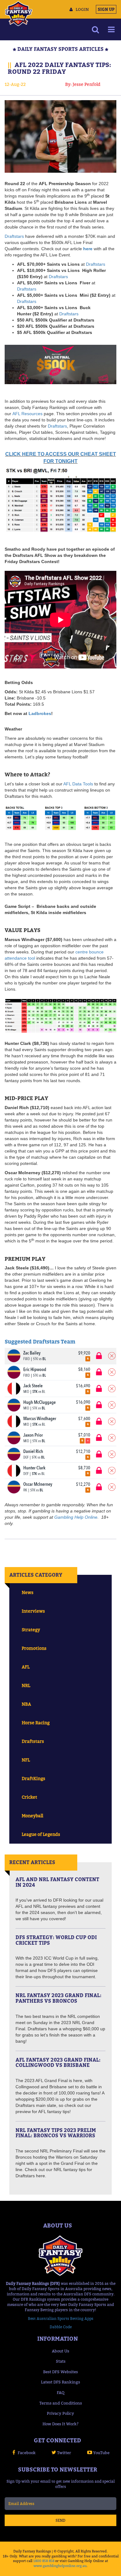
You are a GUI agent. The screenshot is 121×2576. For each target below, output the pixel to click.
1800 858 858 (44, 2561)
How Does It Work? (60, 2424)
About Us (60, 2351)
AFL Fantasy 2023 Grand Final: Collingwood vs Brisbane (58, 2063)
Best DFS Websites (60, 2372)
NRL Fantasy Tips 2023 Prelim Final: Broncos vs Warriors (56, 2133)
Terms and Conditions (61, 2403)
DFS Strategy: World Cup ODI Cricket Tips (56, 1940)
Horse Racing (36, 1723)
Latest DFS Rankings (60, 2382)
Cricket (29, 1797)
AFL (26, 1667)
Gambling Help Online (76, 1517)
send (60, 2520)
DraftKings (34, 1778)
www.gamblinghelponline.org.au (60, 2566)
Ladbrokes (40, 713)
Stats (61, 2361)
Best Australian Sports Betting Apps (61, 2318)
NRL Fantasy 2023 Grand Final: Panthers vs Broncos (58, 1998)
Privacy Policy (60, 2413)
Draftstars (14, 236)
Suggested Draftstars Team (40, 1342)
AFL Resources (27, 414)
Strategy (31, 1630)
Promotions (34, 1648)
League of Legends (41, 1834)
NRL (26, 1685)
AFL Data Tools (78, 784)
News (28, 1592)
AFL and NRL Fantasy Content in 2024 (57, 1882)
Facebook (27, 2453)
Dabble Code (61, 2327)
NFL (26, 1760)
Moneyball (32, 1816)
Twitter (64, 2453)
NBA (26, 1704)
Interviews (33, 1611)
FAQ (61, 2392)
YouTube (101, 2453)
